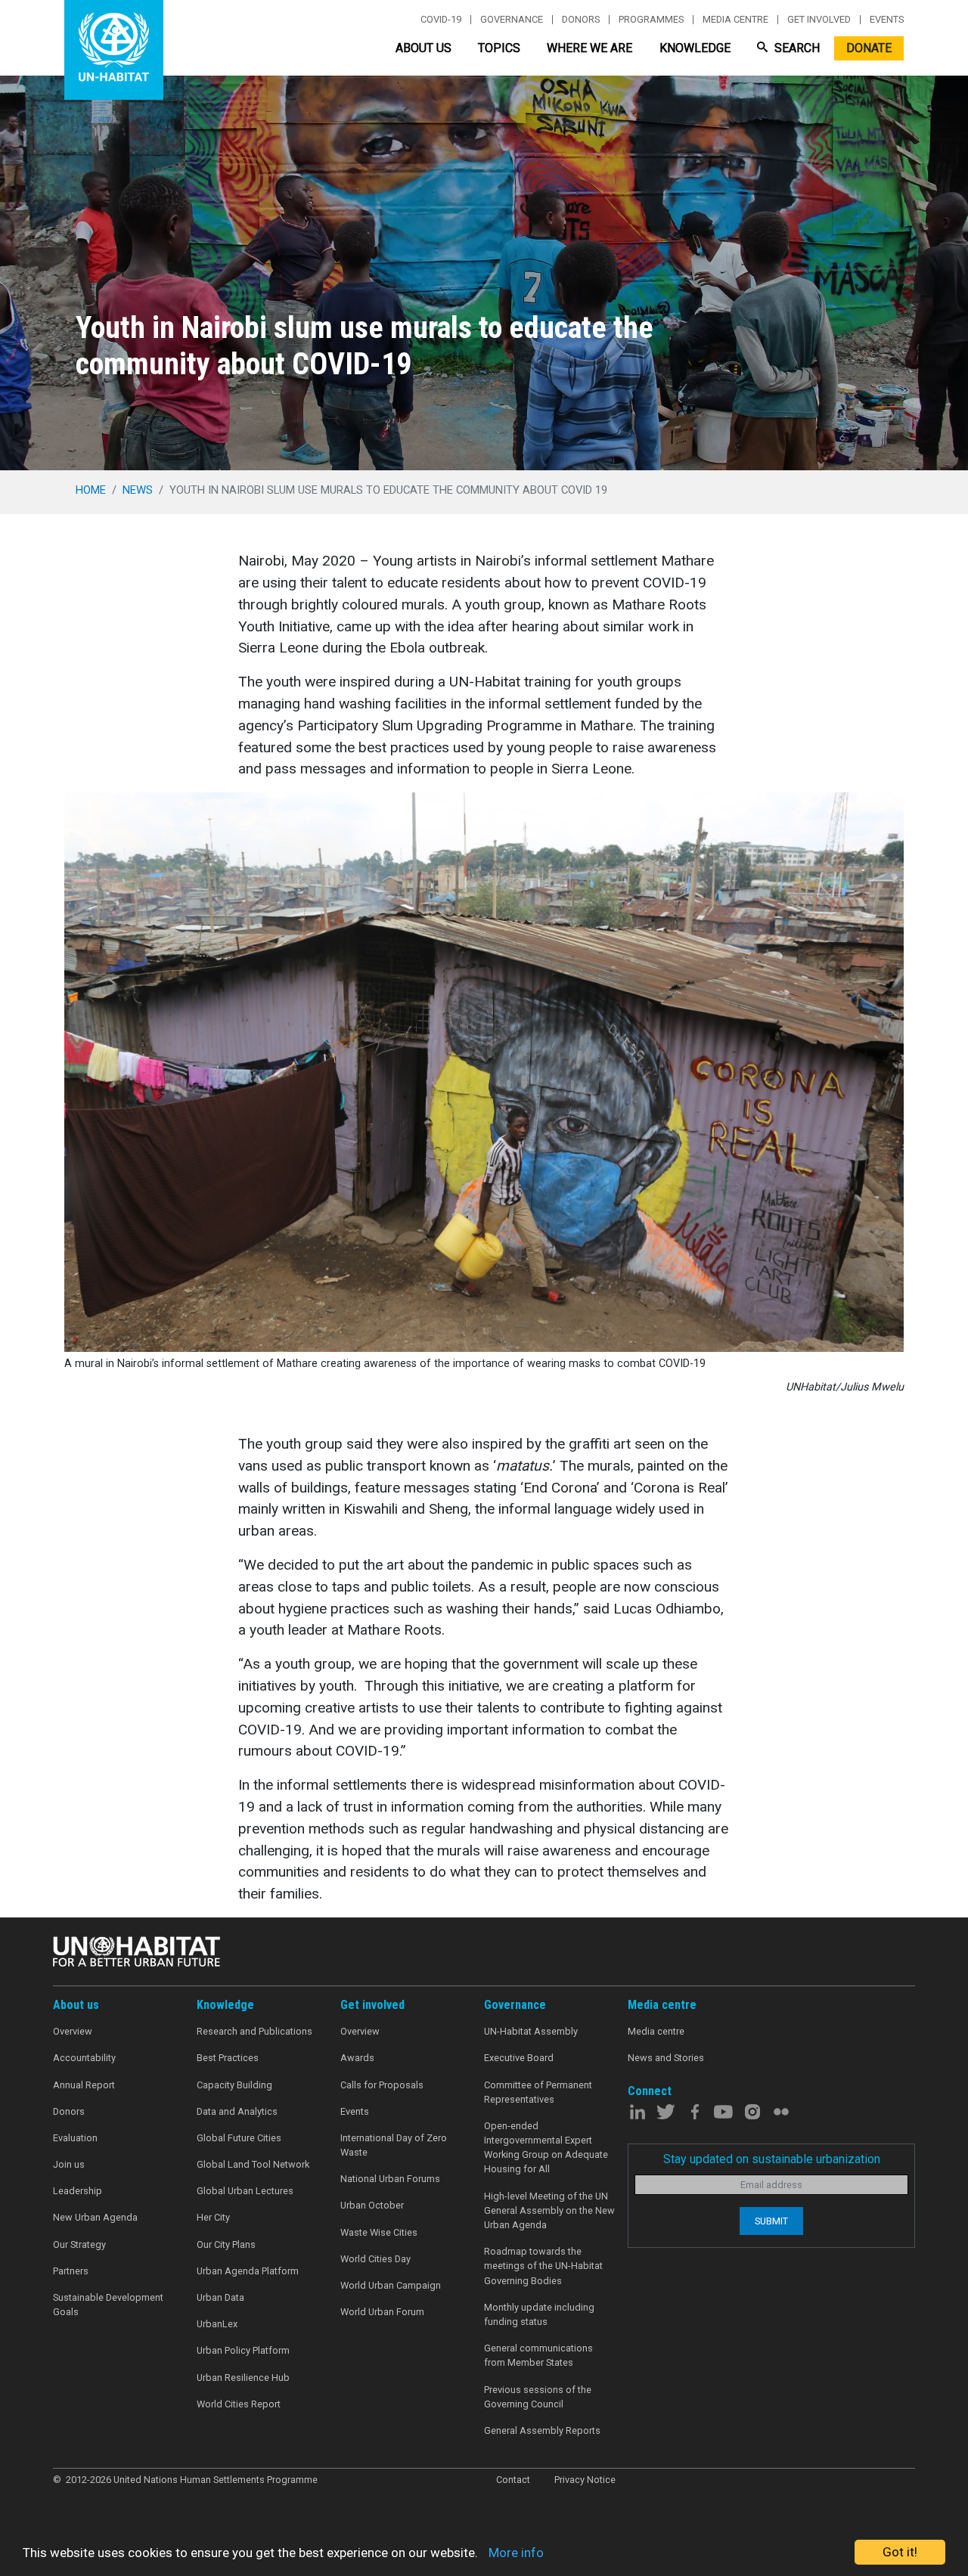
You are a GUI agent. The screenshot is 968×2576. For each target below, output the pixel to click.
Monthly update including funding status (539, 2314)
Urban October (372, 2205)
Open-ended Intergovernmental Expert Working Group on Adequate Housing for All (546, 2148)
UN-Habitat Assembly (531, 2031)
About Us (423, 48)
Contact (513, 2480)
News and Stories (666, 2058)
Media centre (735, 20)
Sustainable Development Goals (108, 2305)
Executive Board (519, 2058)
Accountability (84, 2058)
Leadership (78, 2191)
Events (887, 20)
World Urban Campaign (391, 2285)
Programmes (651, 20)
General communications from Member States (538, 2355)
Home (91, 490)
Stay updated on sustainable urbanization (772, 2159)
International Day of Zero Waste (394, 2145)
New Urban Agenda (95, 2217)
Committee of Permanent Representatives (538, 2092)
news (138, 490)
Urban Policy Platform (243, 2350)
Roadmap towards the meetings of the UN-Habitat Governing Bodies (543, 2266)
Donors (581, 20)
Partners (71, 2271)
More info (516, 2553)
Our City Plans (226, 2244)
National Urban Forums (390, 2179)
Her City (213, 2217)
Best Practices (228, 2058)
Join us (69, 2164)
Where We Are (589, 48)
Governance (512, 20)
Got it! (900, 2552)
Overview (73, 2031)
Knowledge (695, 48)
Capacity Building (234, 2085)
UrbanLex (217, 2324)
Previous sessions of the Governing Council (538, 2397)
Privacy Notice (585, 2480)
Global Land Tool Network (253, 2164)
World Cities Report (239, 2404)
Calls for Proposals (382, 2085)
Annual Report (84, 2085)
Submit (771, 2221)
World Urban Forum (382, 2312)
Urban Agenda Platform (248, 2271)
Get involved (819, 20)
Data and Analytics (237, 2111)
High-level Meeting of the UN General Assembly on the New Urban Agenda (549, 2210)
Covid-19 (441, 20)
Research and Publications (254, 2031)
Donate (869, 48)
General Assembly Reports (542, 2430)
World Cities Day (375, 2259)
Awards (357, 2058)
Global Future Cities (239, 2138)
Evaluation (75, 2138)
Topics (499, 48)
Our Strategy (79, 2244)
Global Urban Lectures (245, 2191)
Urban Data (220, 2297)
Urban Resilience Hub (243, 2378)
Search (796, 48)
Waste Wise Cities (379, 2232)
